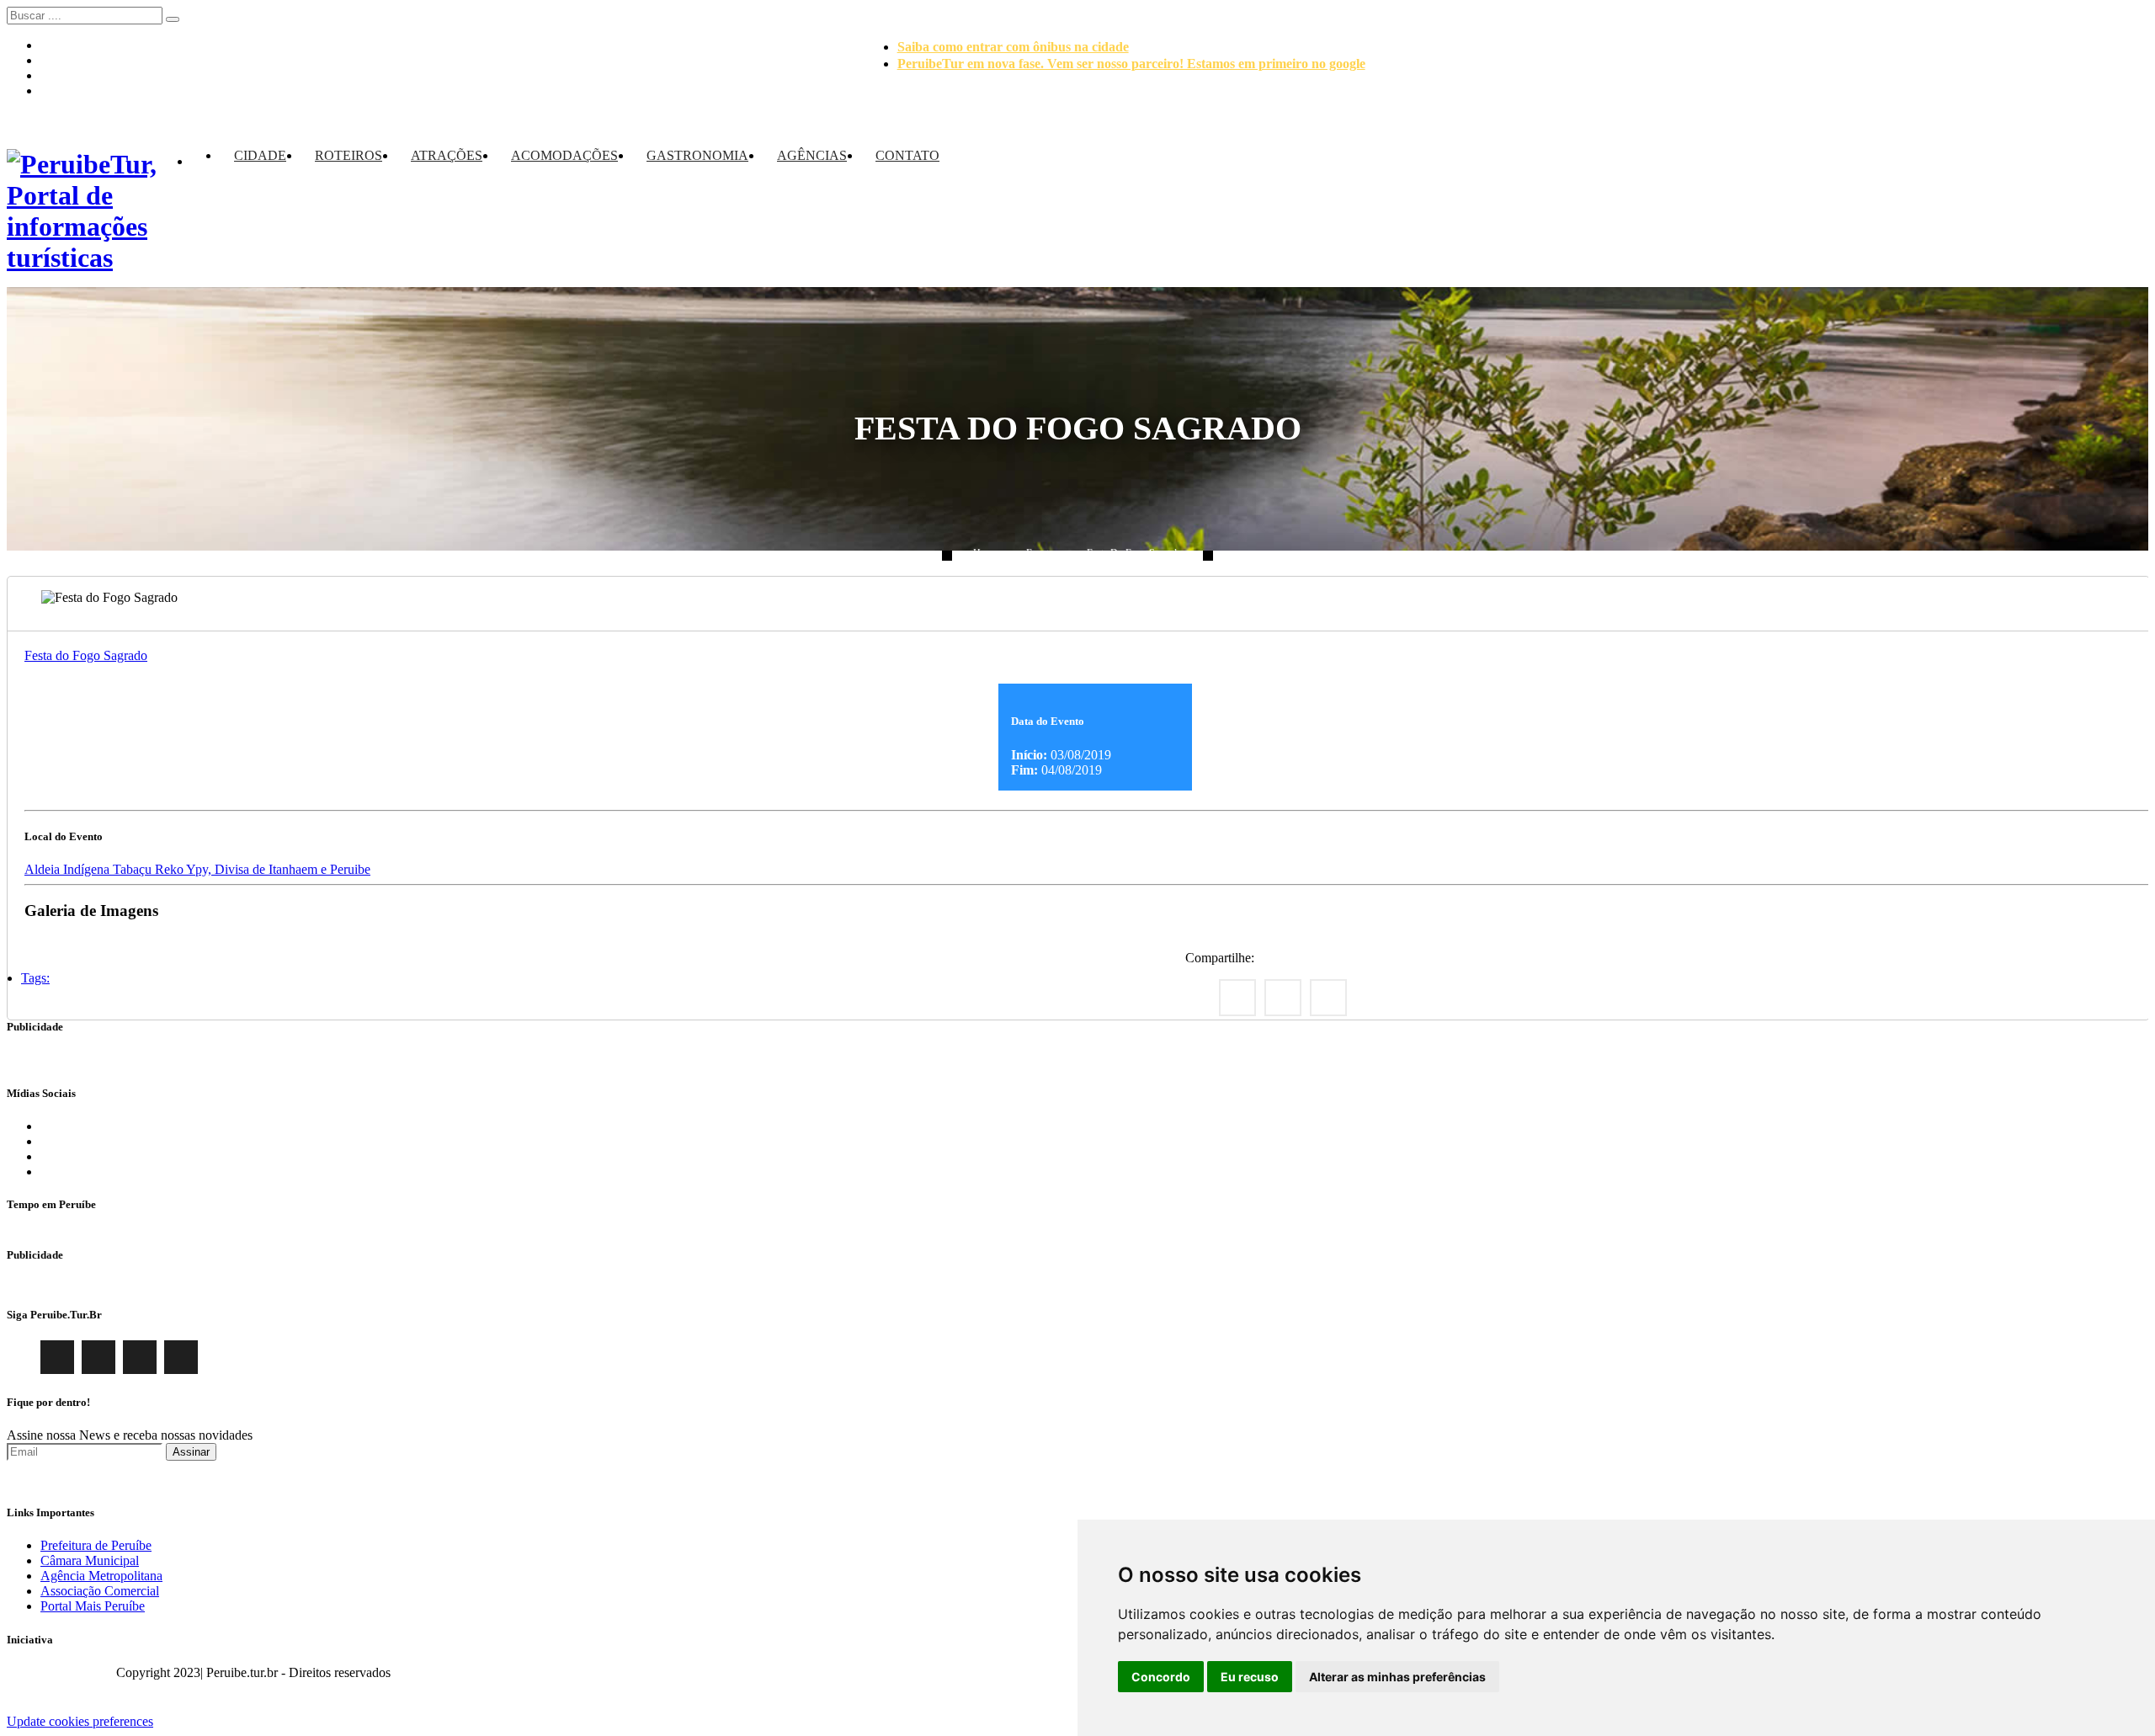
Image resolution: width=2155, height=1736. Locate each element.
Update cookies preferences (80, 1721)
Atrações (447, 155)
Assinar (191, 1452)
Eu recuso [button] (1250, 1677)
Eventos (1042, 553)
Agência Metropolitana (101, 1576)
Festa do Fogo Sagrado (1134, 553)
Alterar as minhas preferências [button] (1397, 1677)
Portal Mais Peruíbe (93, 1606)
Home (985, 553)
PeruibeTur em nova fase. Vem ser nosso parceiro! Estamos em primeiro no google (1131, 64)
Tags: (35, 978)
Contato (907, 155)
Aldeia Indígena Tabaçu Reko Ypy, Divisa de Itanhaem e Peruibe (197, 869)
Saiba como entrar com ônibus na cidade (1013, 47)
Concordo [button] (1161, 1677)
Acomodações (564, 155)
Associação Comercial (100, 1591)
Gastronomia (697, 155)
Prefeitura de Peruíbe (96, 1545)
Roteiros (349, 155)
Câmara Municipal (90, 1560)
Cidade (260, 155)
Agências (812, 155)
